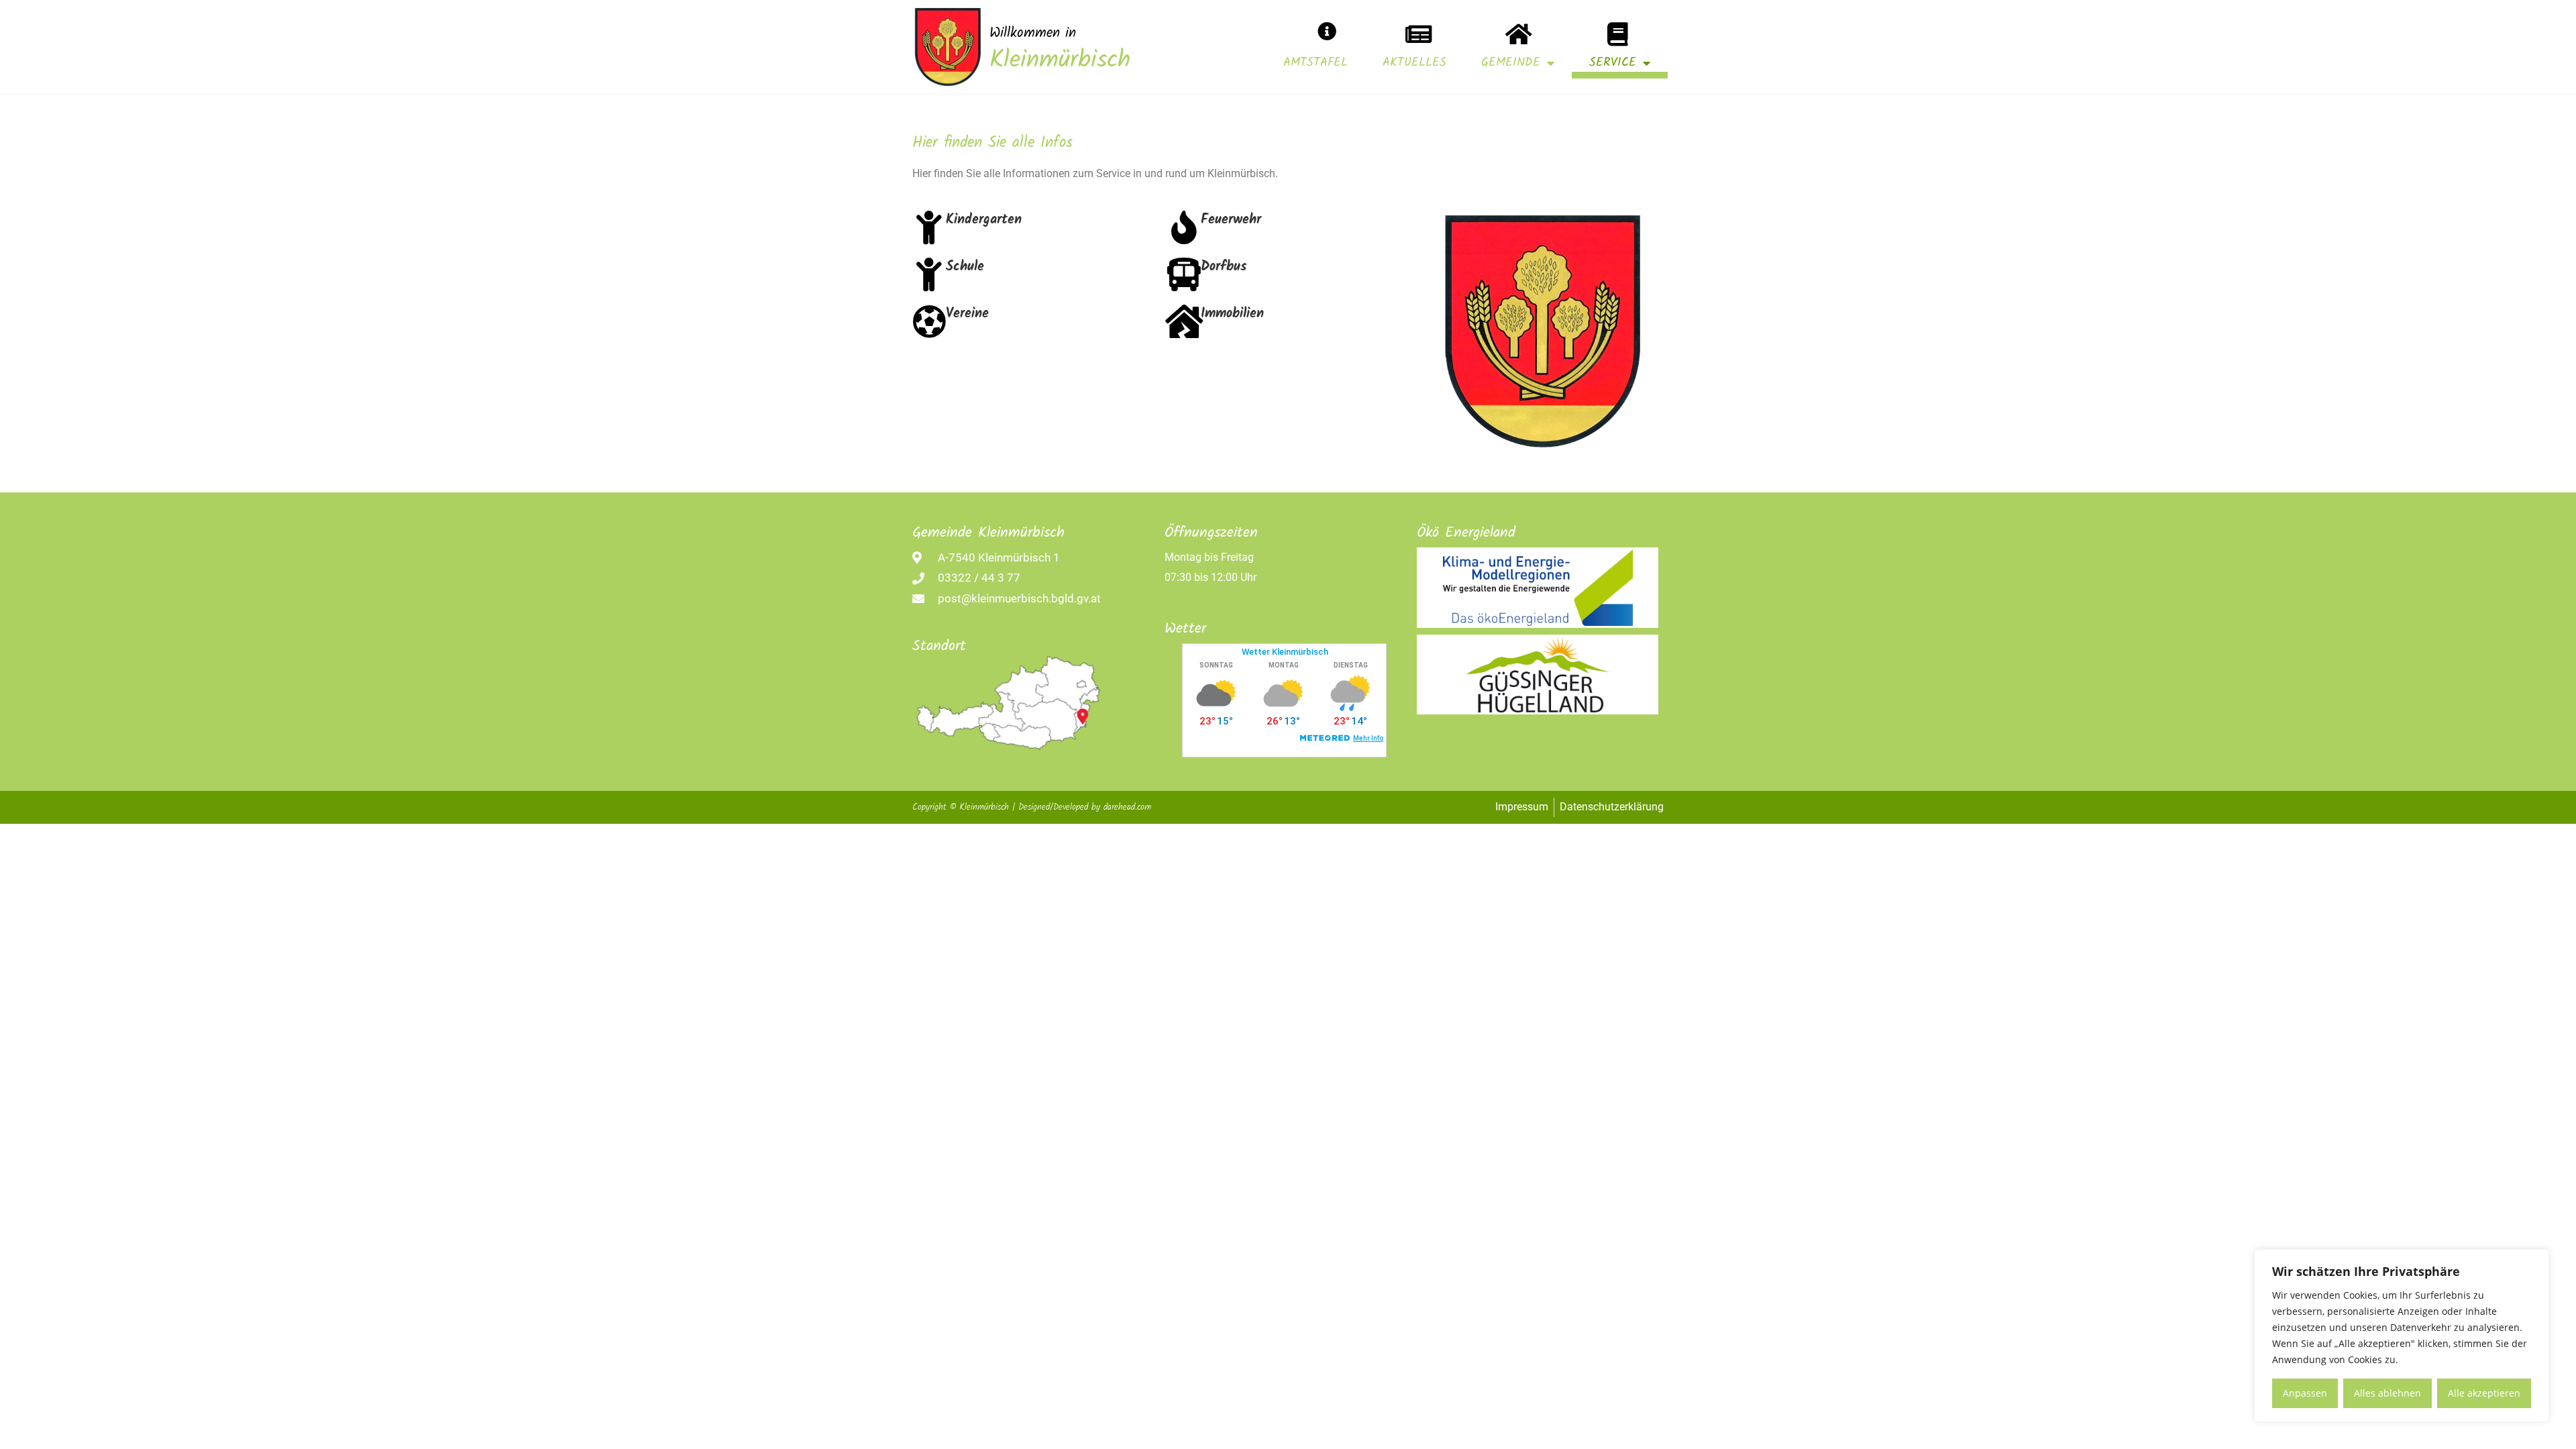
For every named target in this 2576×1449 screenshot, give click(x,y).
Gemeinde (1511, 63)
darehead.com (1127, 807)
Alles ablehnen (2387, 1393)
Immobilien (1232, 314)
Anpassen (2305, 1393)
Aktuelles (1414, 63)
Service (1613, 63)
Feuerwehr (1231, 220)
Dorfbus (1224, 267)
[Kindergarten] (929, 227)
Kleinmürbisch (1060, 61)
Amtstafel (1316, 63)
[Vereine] (929, 321)
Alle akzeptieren (2484, 1393)
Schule (965, 267)
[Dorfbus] (1184, 274)
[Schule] (929, 274)
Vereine (967, 314)
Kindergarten (984, 220)
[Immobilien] (1184, 321)
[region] (2402, 1336)
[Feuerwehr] (1184, 227)
